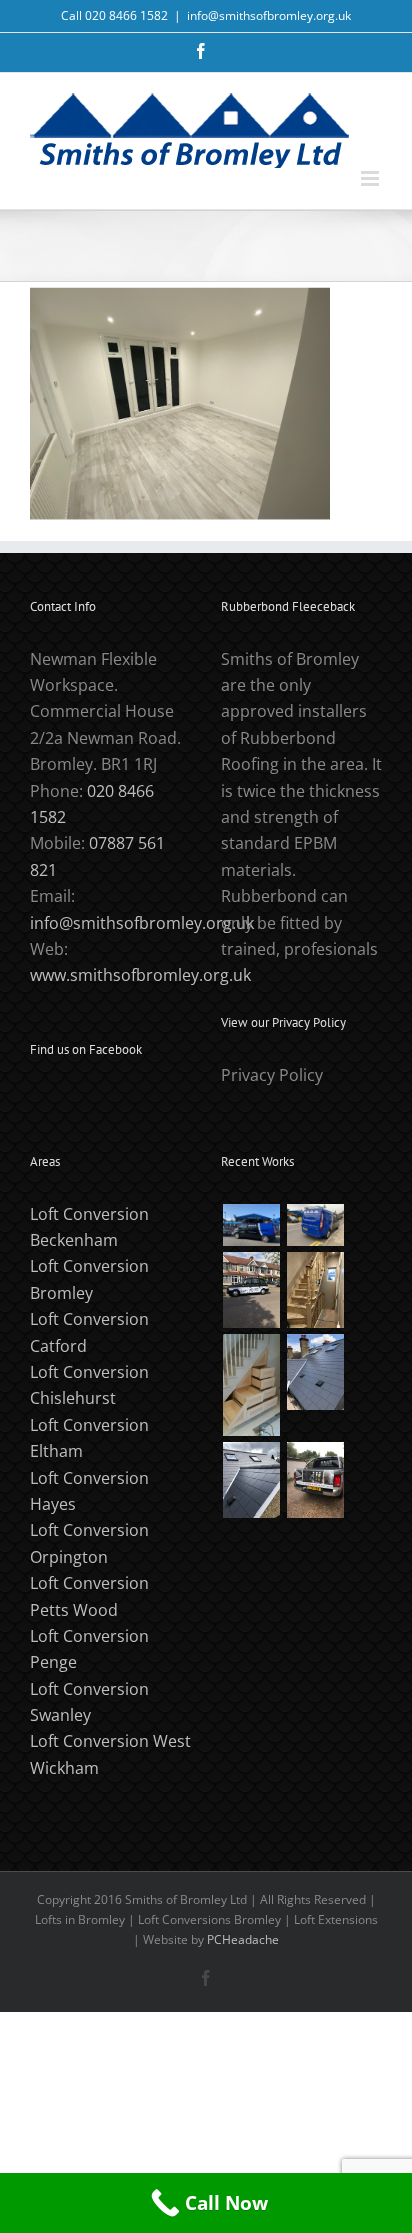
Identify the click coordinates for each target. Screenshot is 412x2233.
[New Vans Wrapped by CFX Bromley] (251, 1225)
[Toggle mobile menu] (371, 178)
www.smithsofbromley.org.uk (140, 975)
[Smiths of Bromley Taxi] (251, 1290)
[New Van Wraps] (315, 1225)
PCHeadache (243, 1939)
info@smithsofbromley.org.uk (269, 15)
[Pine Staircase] (315, 1290)
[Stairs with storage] (251, 1384)
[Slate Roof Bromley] (315, 1372)
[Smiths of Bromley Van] (315, 1480)
